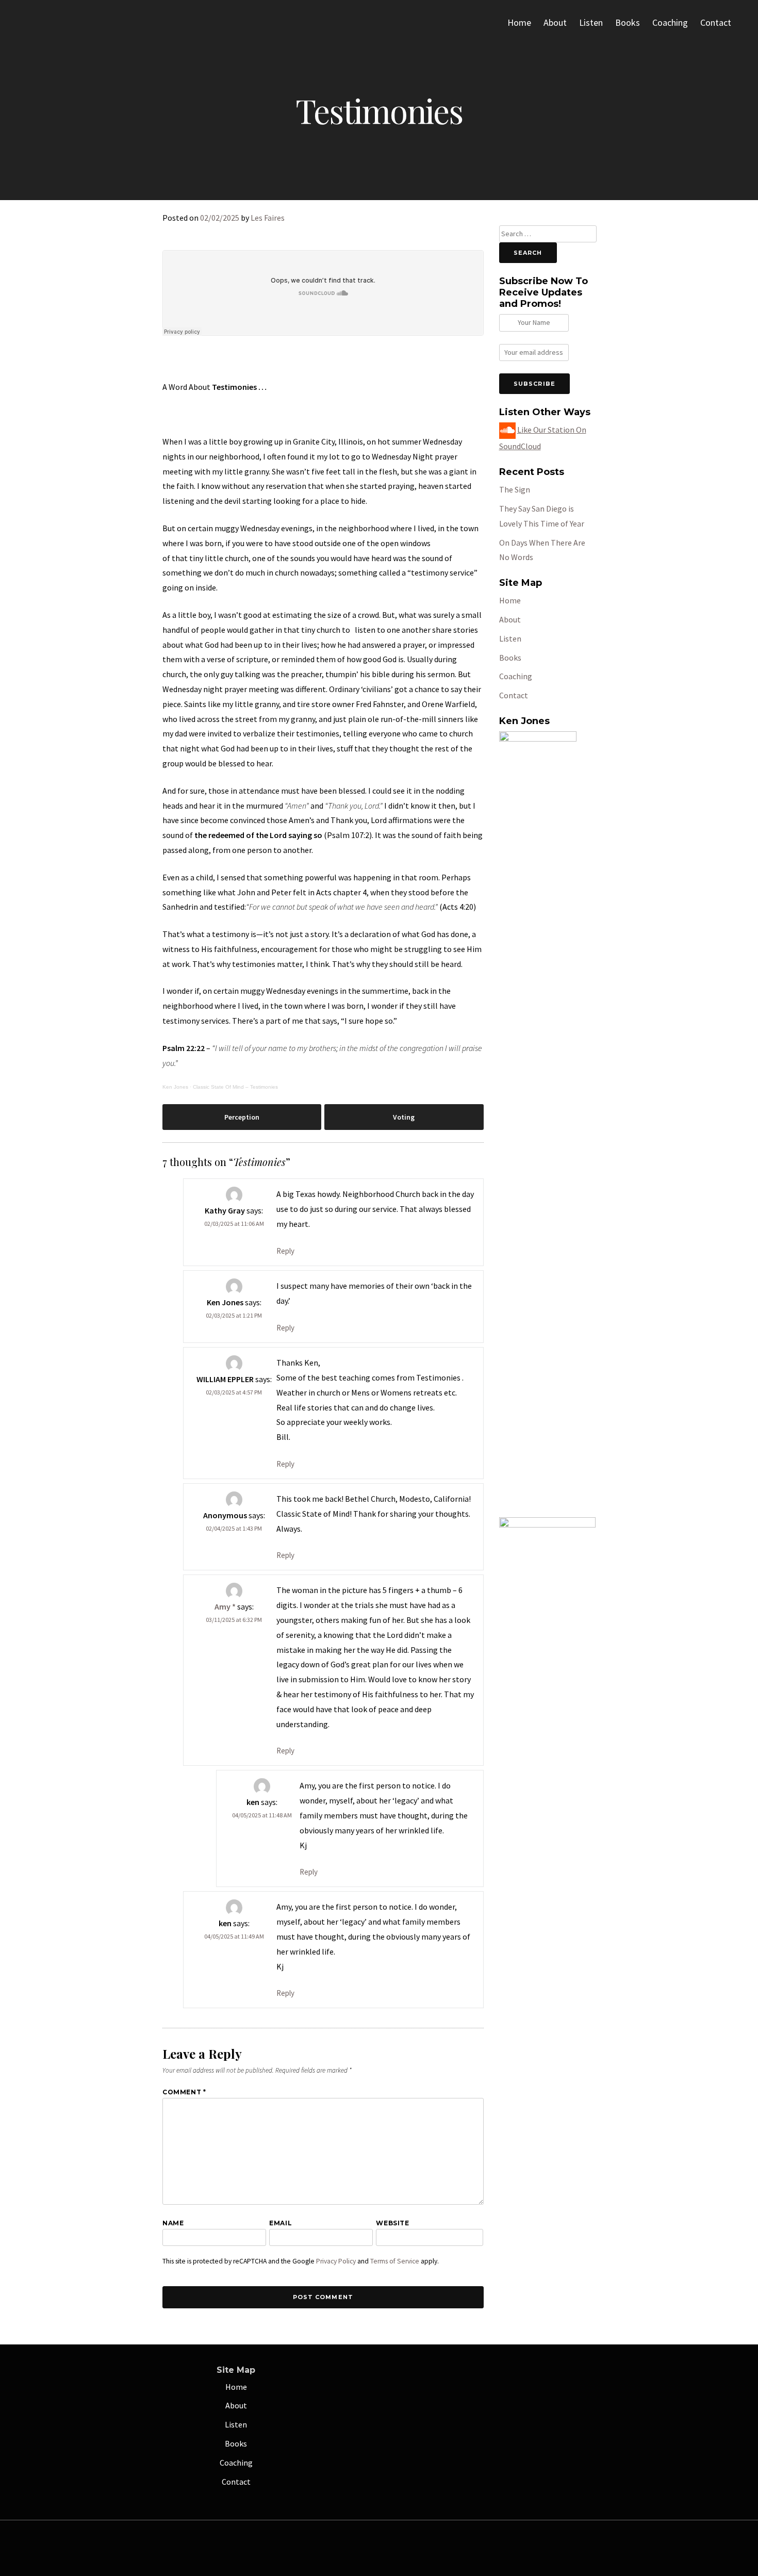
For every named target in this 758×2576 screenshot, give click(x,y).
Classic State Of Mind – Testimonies (235, 1087)
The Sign (515, 489)
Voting (404, 1117)
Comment (184, 2092)
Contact (716, 22)
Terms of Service (395, 2261)
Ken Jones (175, 1087)
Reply (285, 1251)
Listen (591, 22)
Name (173, 2223)
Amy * (225, 1606)
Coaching (670, 22)
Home (519, 22)
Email (281, 2223)
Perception (242, 1117)
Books (628, 22)
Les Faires (268, 218)
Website (392, 2223)
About (555, 22)
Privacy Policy (336, 2261)
